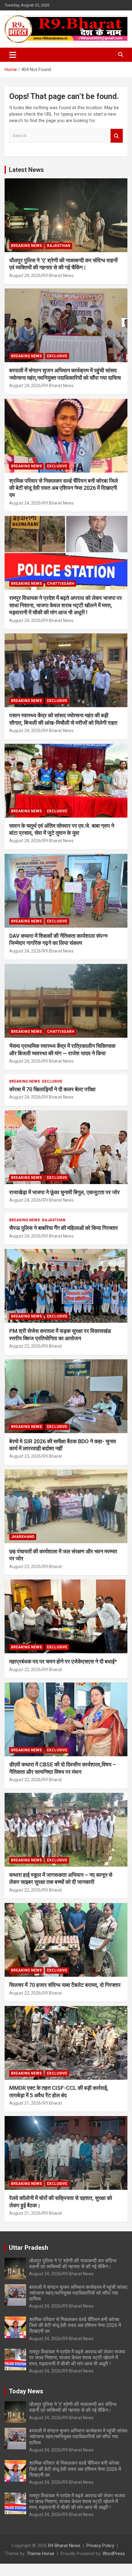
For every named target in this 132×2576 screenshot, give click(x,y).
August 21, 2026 (25, 2103)
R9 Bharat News (58, 275)
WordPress (114, 2554)
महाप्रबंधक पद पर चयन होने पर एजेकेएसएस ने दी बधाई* (63, 1661)
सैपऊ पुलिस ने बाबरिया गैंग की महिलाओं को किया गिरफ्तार (64, 1228)
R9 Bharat (52, 1346)
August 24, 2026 (25, 275)
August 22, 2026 (25, 1670)
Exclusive (57, 356)
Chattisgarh (61, 584)
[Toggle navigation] (13, 55)
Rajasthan (59, 246)
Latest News (26, 170)
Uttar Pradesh (29, 2248)
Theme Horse (41, 2554)
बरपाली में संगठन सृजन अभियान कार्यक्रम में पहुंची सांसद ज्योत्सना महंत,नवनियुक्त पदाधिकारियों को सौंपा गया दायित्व (78, 2293)
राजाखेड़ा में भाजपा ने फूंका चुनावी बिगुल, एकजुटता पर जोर (64, 1192)
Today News (26, 2391)
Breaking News (26, 246)
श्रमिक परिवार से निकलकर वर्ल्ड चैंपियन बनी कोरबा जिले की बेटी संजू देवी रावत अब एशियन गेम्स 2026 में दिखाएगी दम (64, 488)
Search (117, 136)
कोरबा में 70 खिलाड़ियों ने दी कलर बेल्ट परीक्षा (52, 1089)
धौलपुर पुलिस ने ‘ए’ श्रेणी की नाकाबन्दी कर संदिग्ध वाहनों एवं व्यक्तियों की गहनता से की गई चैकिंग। (73, 2264)
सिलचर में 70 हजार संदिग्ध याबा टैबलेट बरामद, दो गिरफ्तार (65, 1985)
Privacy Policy (100, 2546)
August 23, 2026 (25, 1346)
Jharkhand (23, 1537)
